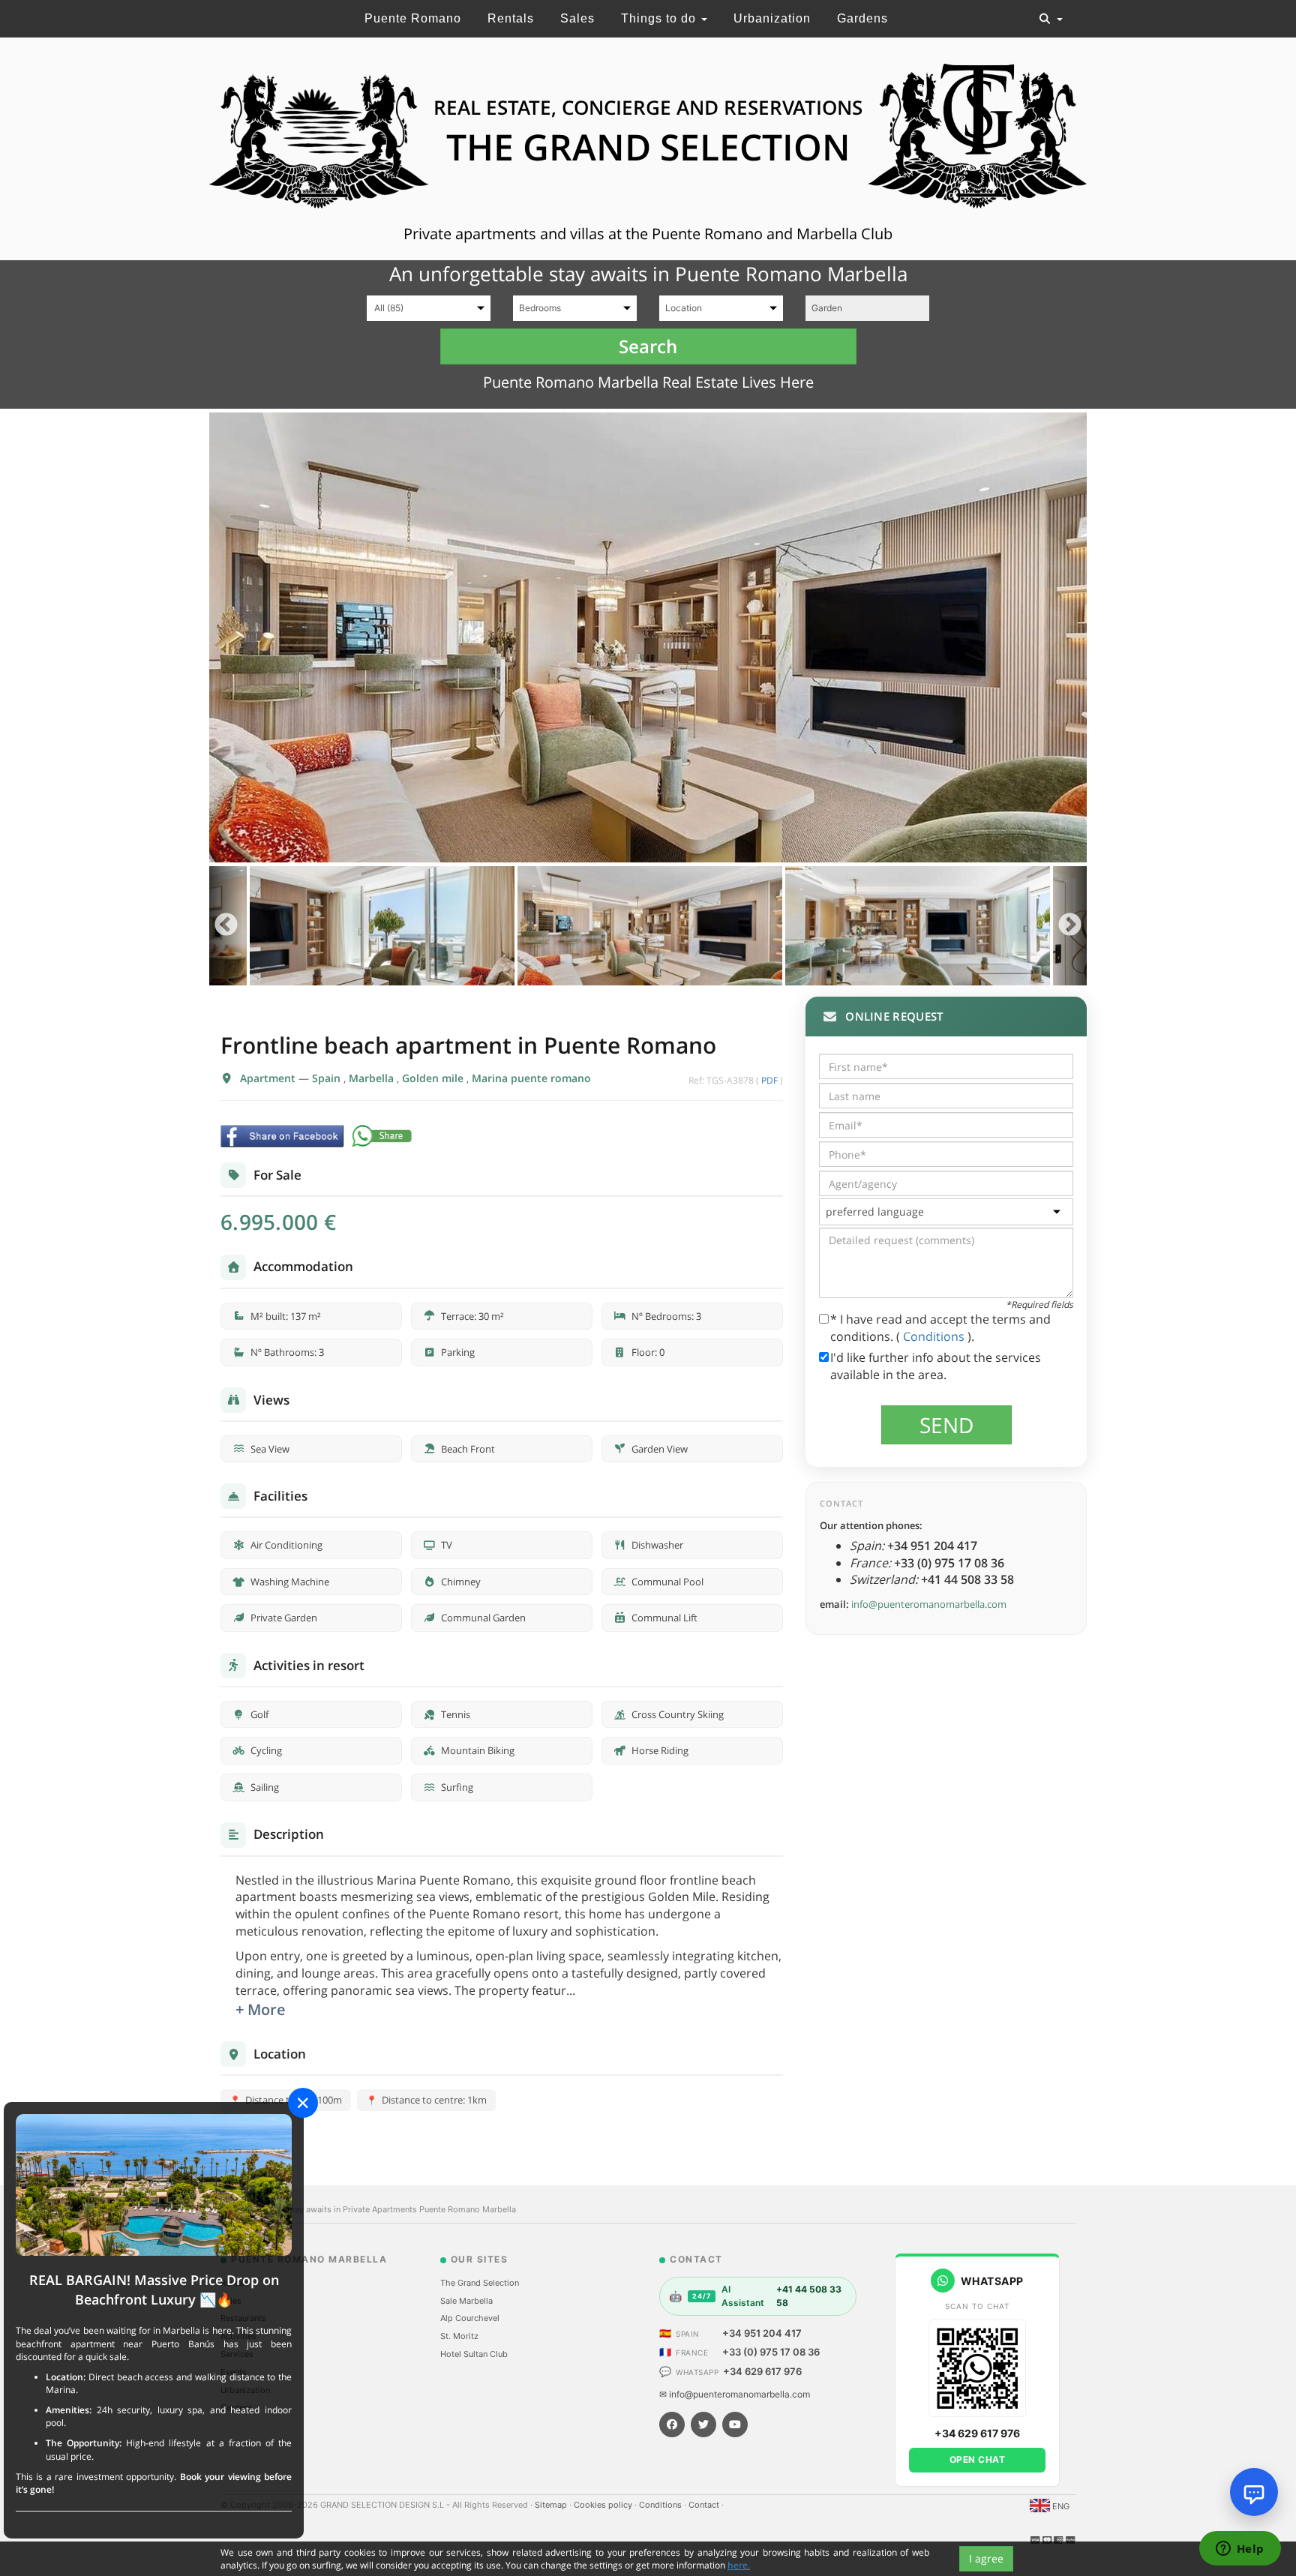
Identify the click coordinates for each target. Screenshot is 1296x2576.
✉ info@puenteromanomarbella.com (735, 2394)
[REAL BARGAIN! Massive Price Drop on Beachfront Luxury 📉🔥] (154, 2184)
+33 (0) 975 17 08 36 (771, 2352)
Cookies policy (604, 2505)
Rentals (511, 18)
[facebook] (672, 2425)
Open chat (978, 2459)
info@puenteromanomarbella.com (929, 1604)
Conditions (935, 1336)
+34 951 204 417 (762, 2333)
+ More (261, 2009)
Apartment (269, 1078)
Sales (577, 18)
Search (648, 346)
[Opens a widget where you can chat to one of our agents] (1240, 2550)
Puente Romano (413, 18)
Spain (328, 1078)
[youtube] (735, 2425)
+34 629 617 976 (762, 2371)
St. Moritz (459, 2336)
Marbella (373, 1078)
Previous (226, 926)
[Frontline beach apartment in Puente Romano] (648, 637)
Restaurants (243, 2318)
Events (234, 2372)
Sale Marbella (466, 2301)
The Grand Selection (480, 2283)
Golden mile (434, 1078)
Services (237, 2354)
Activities (238, 2336)
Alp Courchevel (470, 2318)
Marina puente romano (531, 1078)
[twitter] (703, 2425)
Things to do (660, 18)
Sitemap (552, 2505)
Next (1070, 926)
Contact (705, 2505)
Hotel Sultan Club (474, 2354)
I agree (986, 2558)
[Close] (303, 2103)
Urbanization (772, 18)
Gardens (862, 18)
